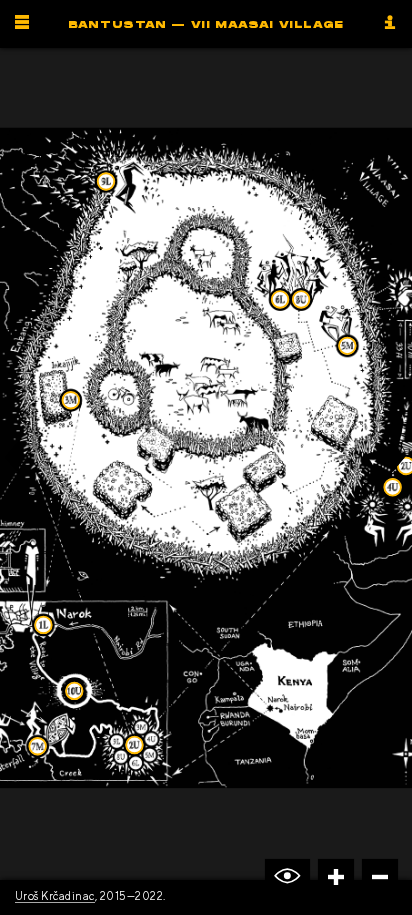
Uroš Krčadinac (55, 895)
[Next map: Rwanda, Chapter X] (399, 470)
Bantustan (206, 25)
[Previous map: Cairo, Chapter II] (12, 470)
